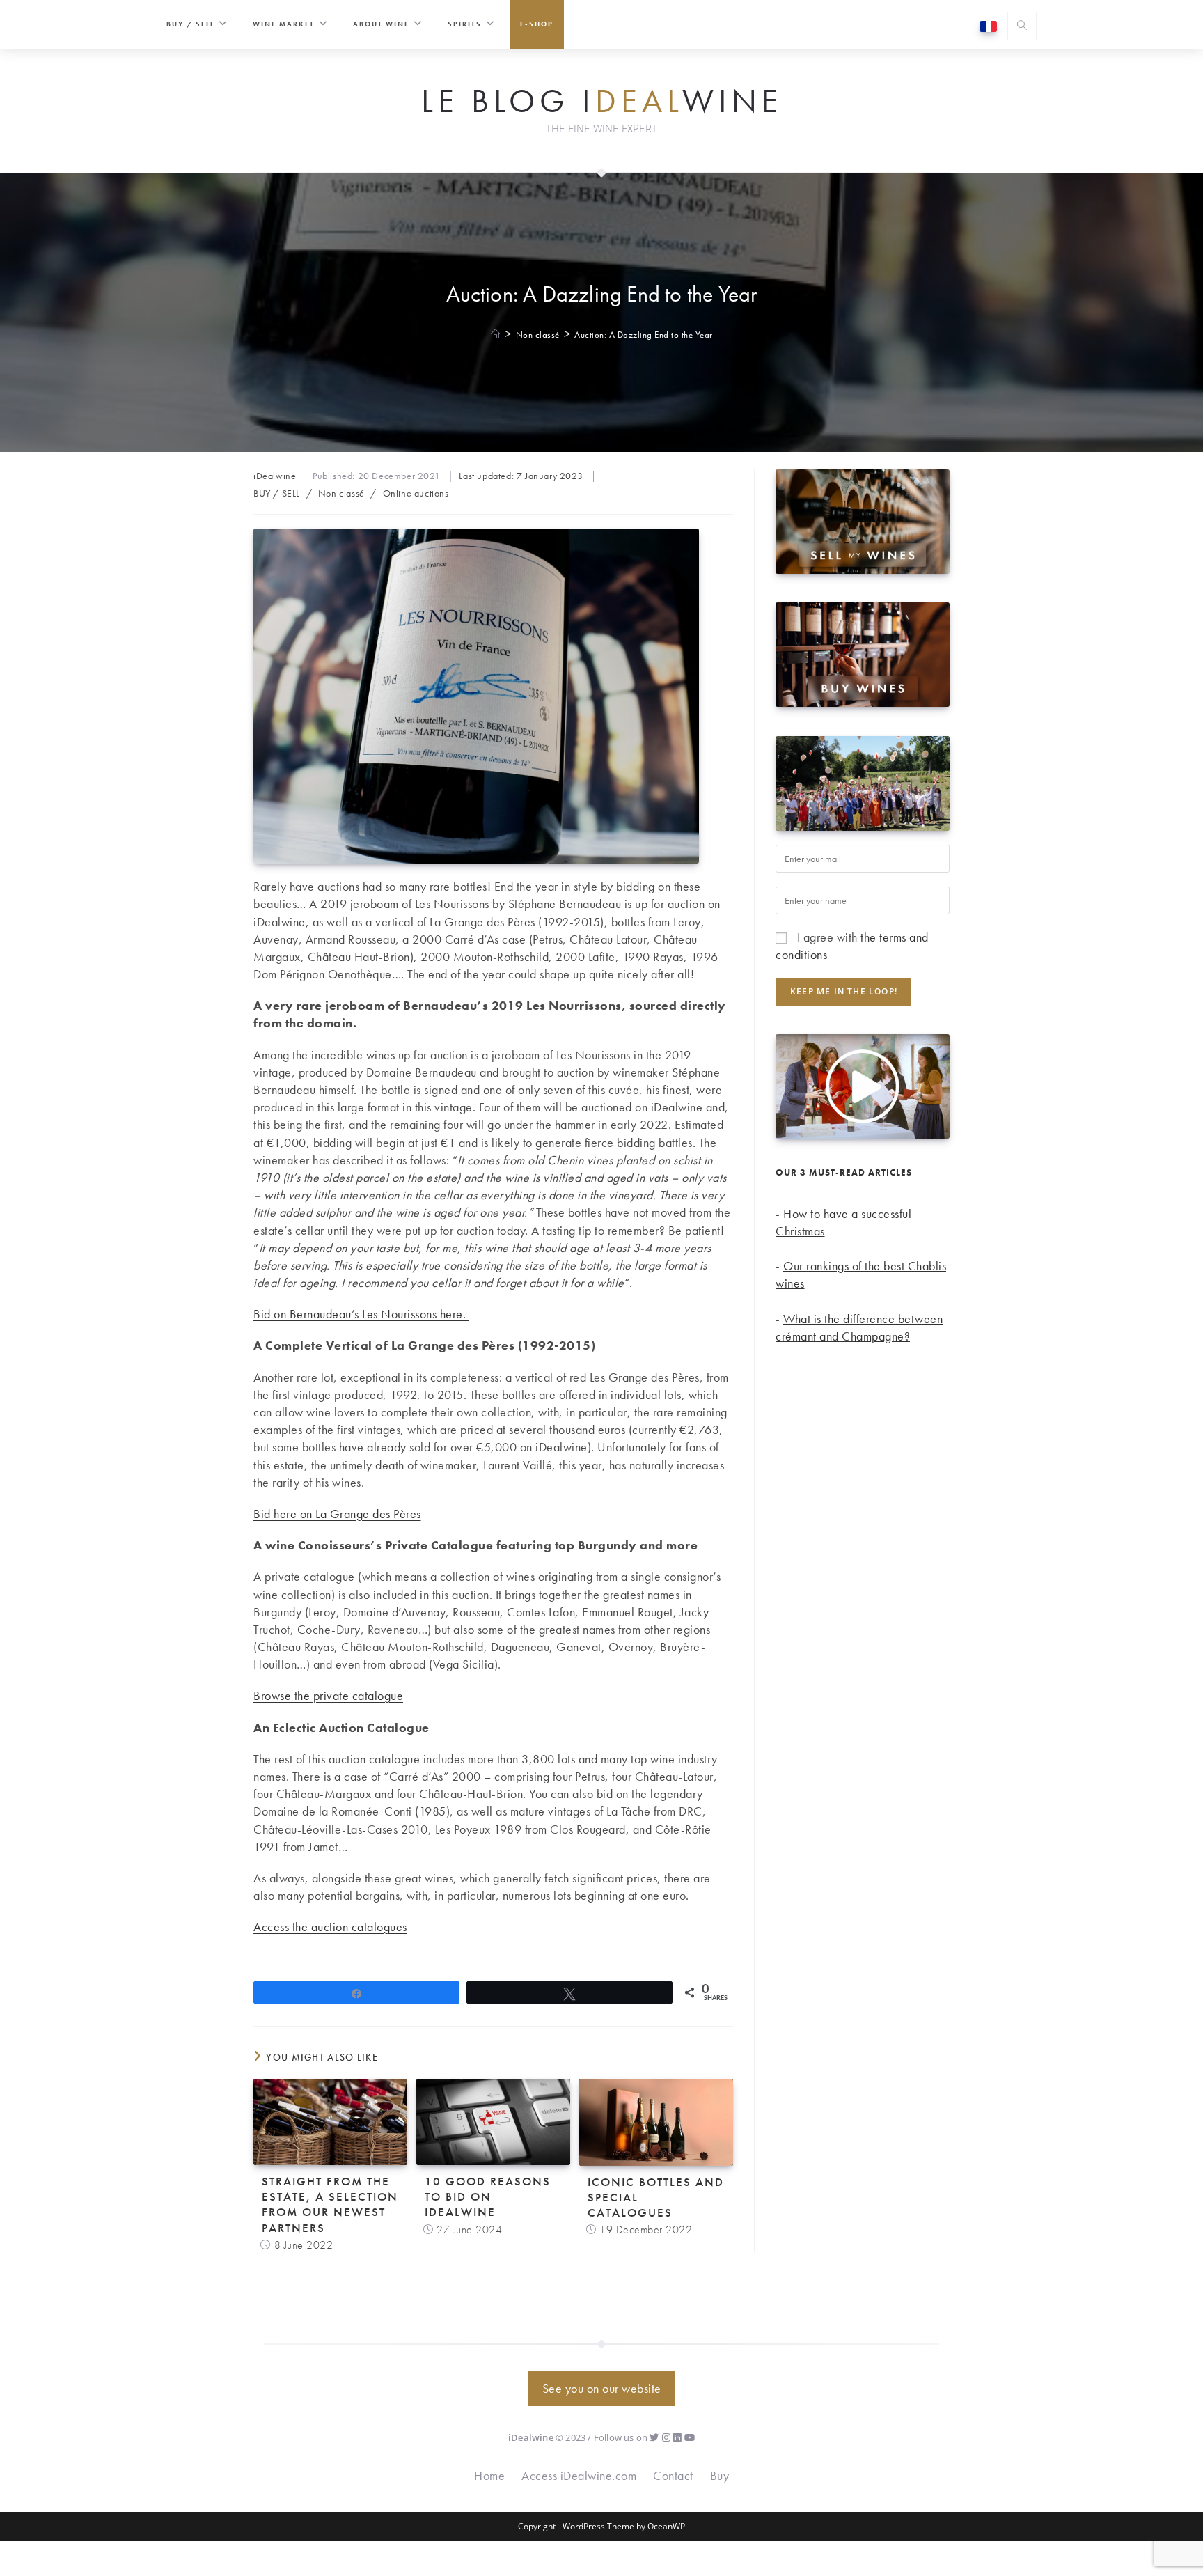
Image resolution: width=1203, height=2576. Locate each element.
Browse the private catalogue (328, 1695)
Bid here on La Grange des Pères (337, 1514)
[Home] (496, 335)
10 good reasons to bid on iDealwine (488, 2196)
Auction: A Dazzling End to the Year (644, 335)
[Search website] (1022, 27)
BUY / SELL (277, 493)
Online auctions (416, 493)
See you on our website (602, 2388)
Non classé (341, 493)
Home (489, 2475)
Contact (673, 2475)
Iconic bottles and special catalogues (656, 2197)
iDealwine (275, 476)
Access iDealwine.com (579, 2475)
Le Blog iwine (602, 102)
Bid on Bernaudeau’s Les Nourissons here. (361, 1314)
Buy (720, 2475)
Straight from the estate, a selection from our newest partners (330, 2204)
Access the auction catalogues (330, 1927)
